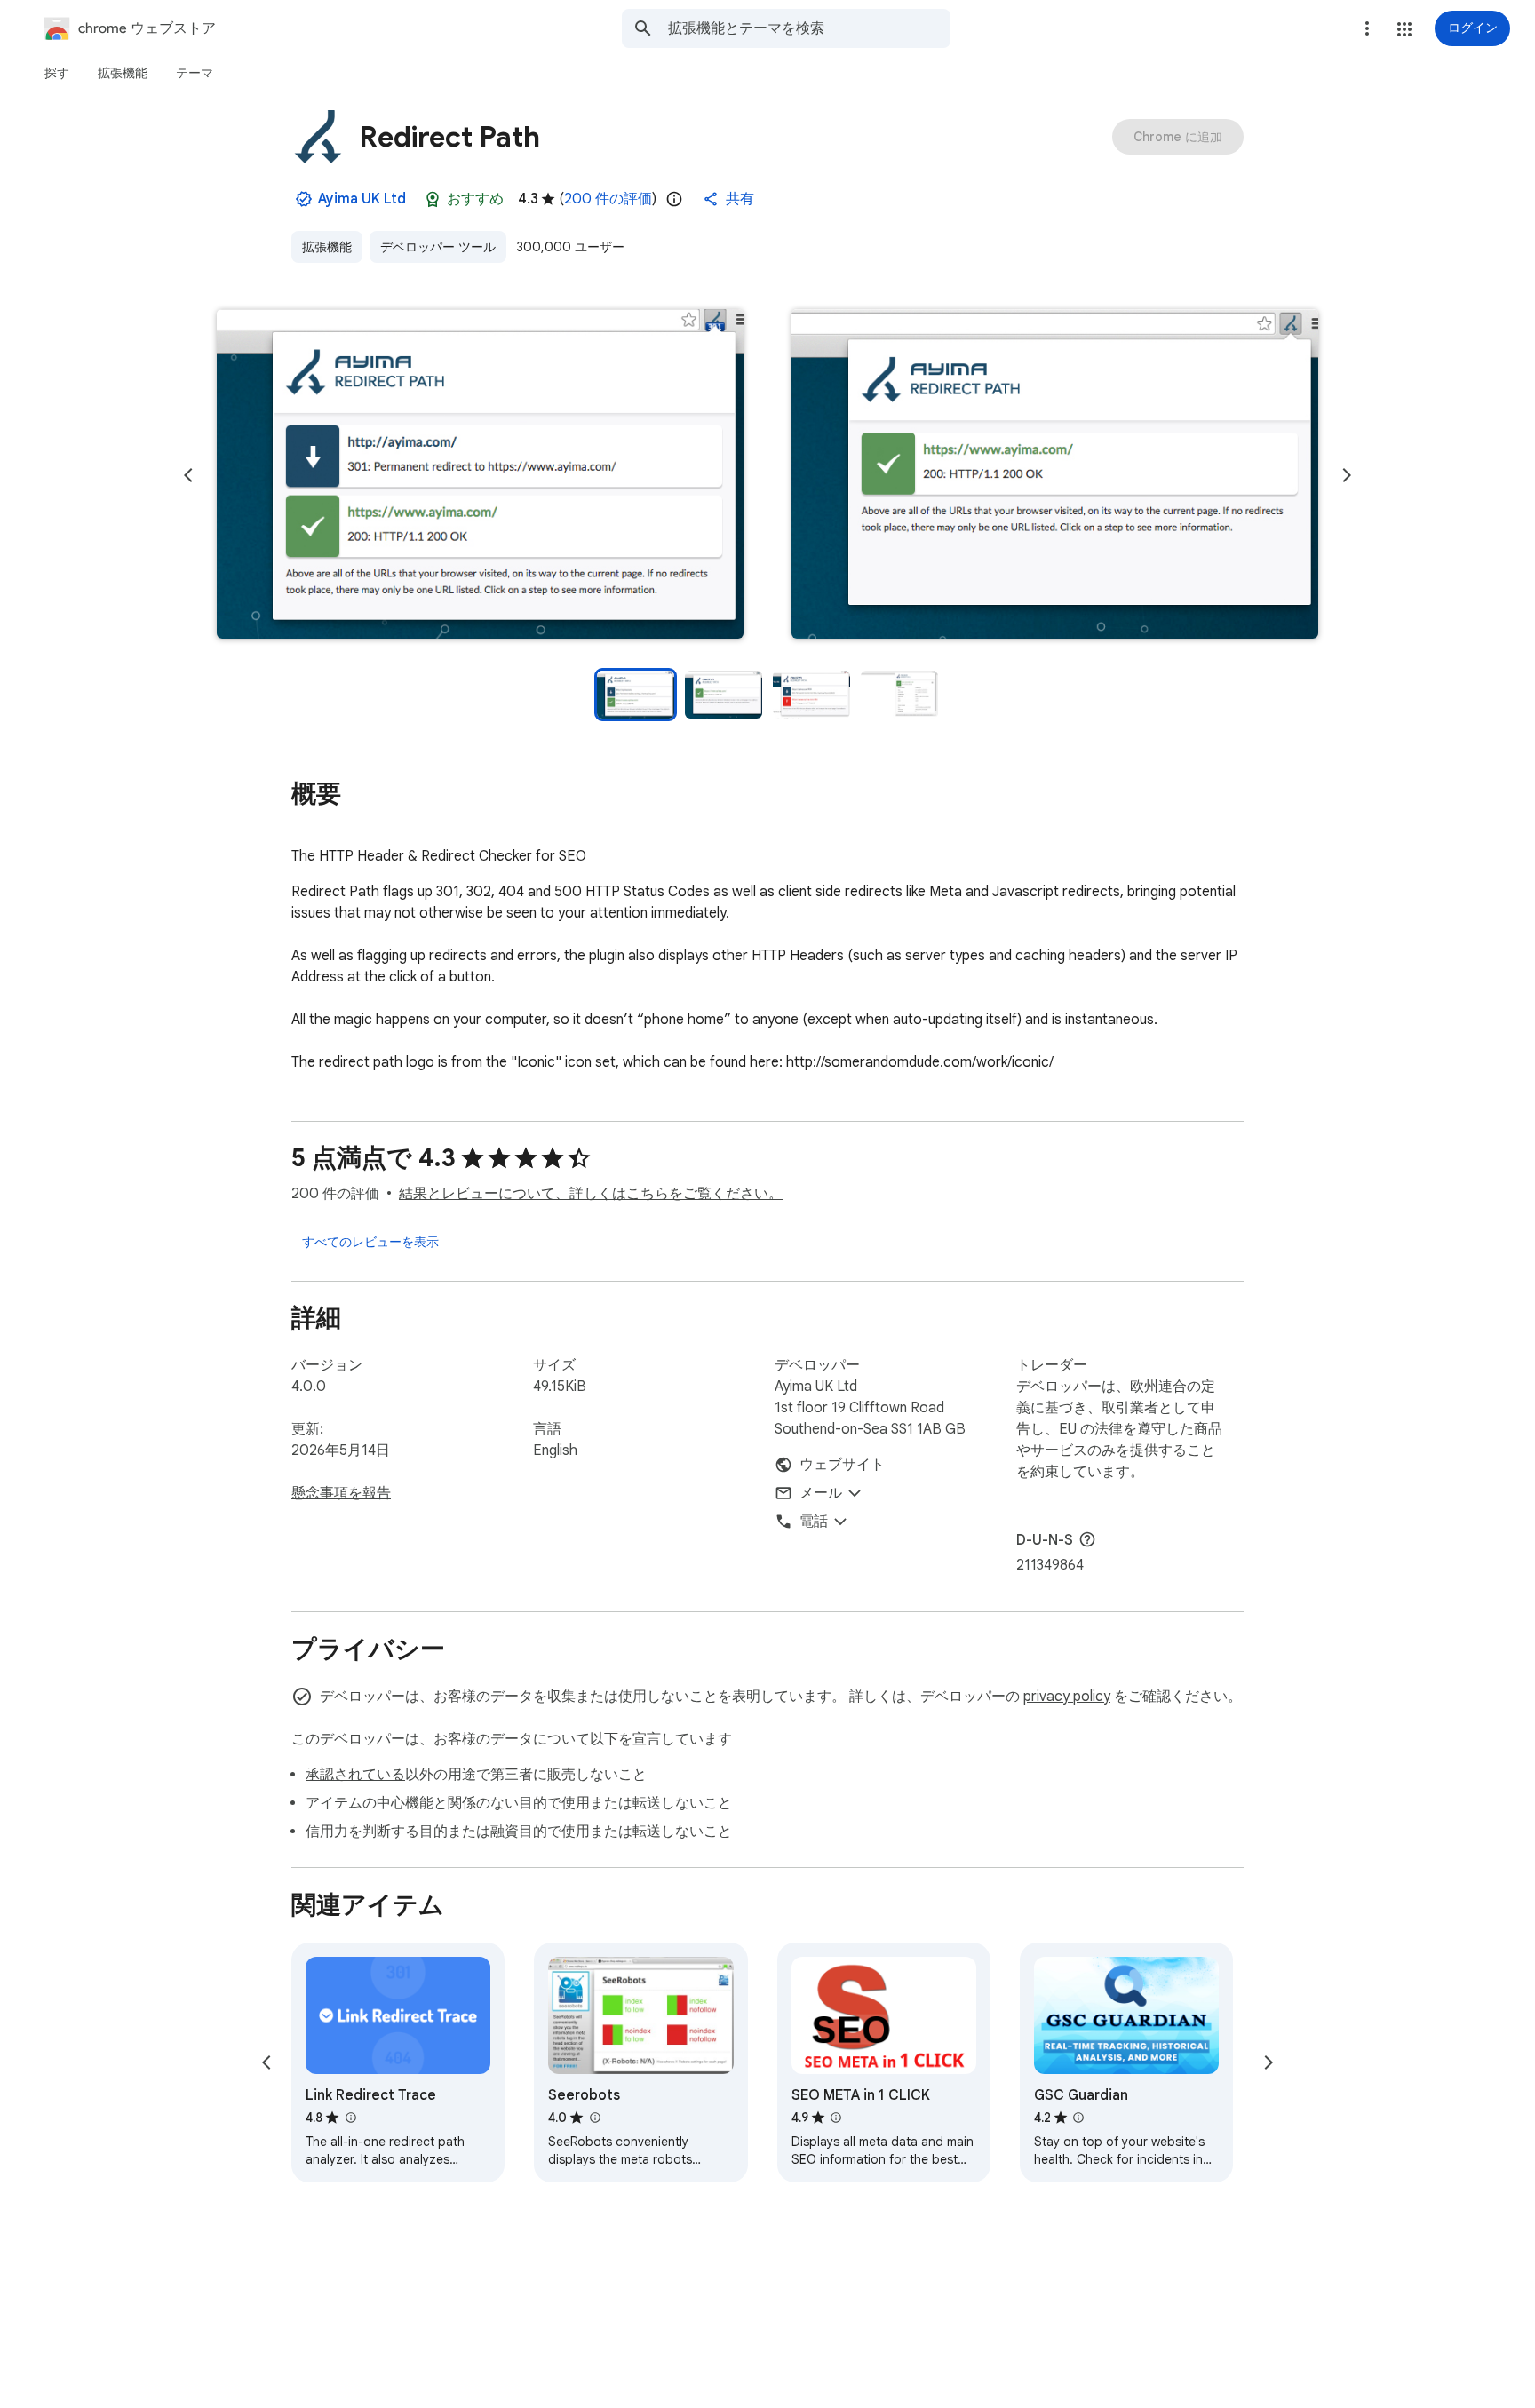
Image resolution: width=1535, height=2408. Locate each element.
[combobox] (809, 28)
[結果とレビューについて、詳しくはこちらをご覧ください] (1087, 1539)
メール (821, 1493)
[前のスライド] (188, 475)
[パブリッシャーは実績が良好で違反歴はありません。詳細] (304, 199)
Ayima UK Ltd (362, 199)
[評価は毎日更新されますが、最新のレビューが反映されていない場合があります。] (674, 199)
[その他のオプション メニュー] (1367, 28)
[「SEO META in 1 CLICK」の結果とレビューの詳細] (836, 2118)
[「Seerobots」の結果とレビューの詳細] (594, 2118)
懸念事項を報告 (341, 1493)
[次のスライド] (1347, 475)
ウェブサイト (842, 1465)
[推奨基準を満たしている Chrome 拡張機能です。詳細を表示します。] (433, 199)
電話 (814, 1522)
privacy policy (1067, 1697)
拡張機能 (327, 247)
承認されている (355, 1775)
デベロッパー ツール (438, 247)
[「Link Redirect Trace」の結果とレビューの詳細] (350, 2118)
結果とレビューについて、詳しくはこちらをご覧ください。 (591, 1194)
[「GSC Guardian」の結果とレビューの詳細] (1078, 2118)
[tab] (57, 73)
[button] (1404, 29)
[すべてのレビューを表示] (370, 1242)
